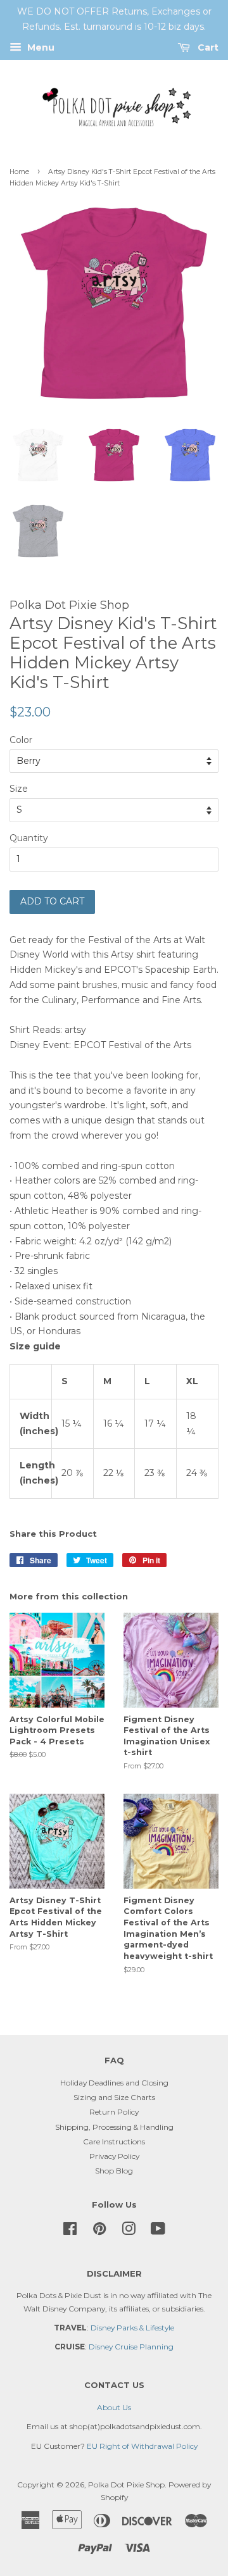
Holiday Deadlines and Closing (114, 2083)
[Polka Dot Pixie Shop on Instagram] (129, 2231)
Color (21, 740)
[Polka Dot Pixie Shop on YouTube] (158, 2231)
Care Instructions (114, 2141)
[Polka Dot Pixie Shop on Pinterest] (99, 2231)
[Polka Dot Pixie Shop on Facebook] (70, 2231)
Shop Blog (114, 2171)
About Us (114, 2407)
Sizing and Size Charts (114, 2097)
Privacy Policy (114, 2156)
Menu (40, 47)
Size (19, 789)
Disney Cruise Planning (131, 2347)
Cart (207, 47)
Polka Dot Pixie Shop (126, 2485)
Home (19, 172)
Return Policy (114, 2112)
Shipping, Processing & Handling (114, 2127)
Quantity (29, 838)
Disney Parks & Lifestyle (132, 2328)
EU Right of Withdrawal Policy (142, 2446)
